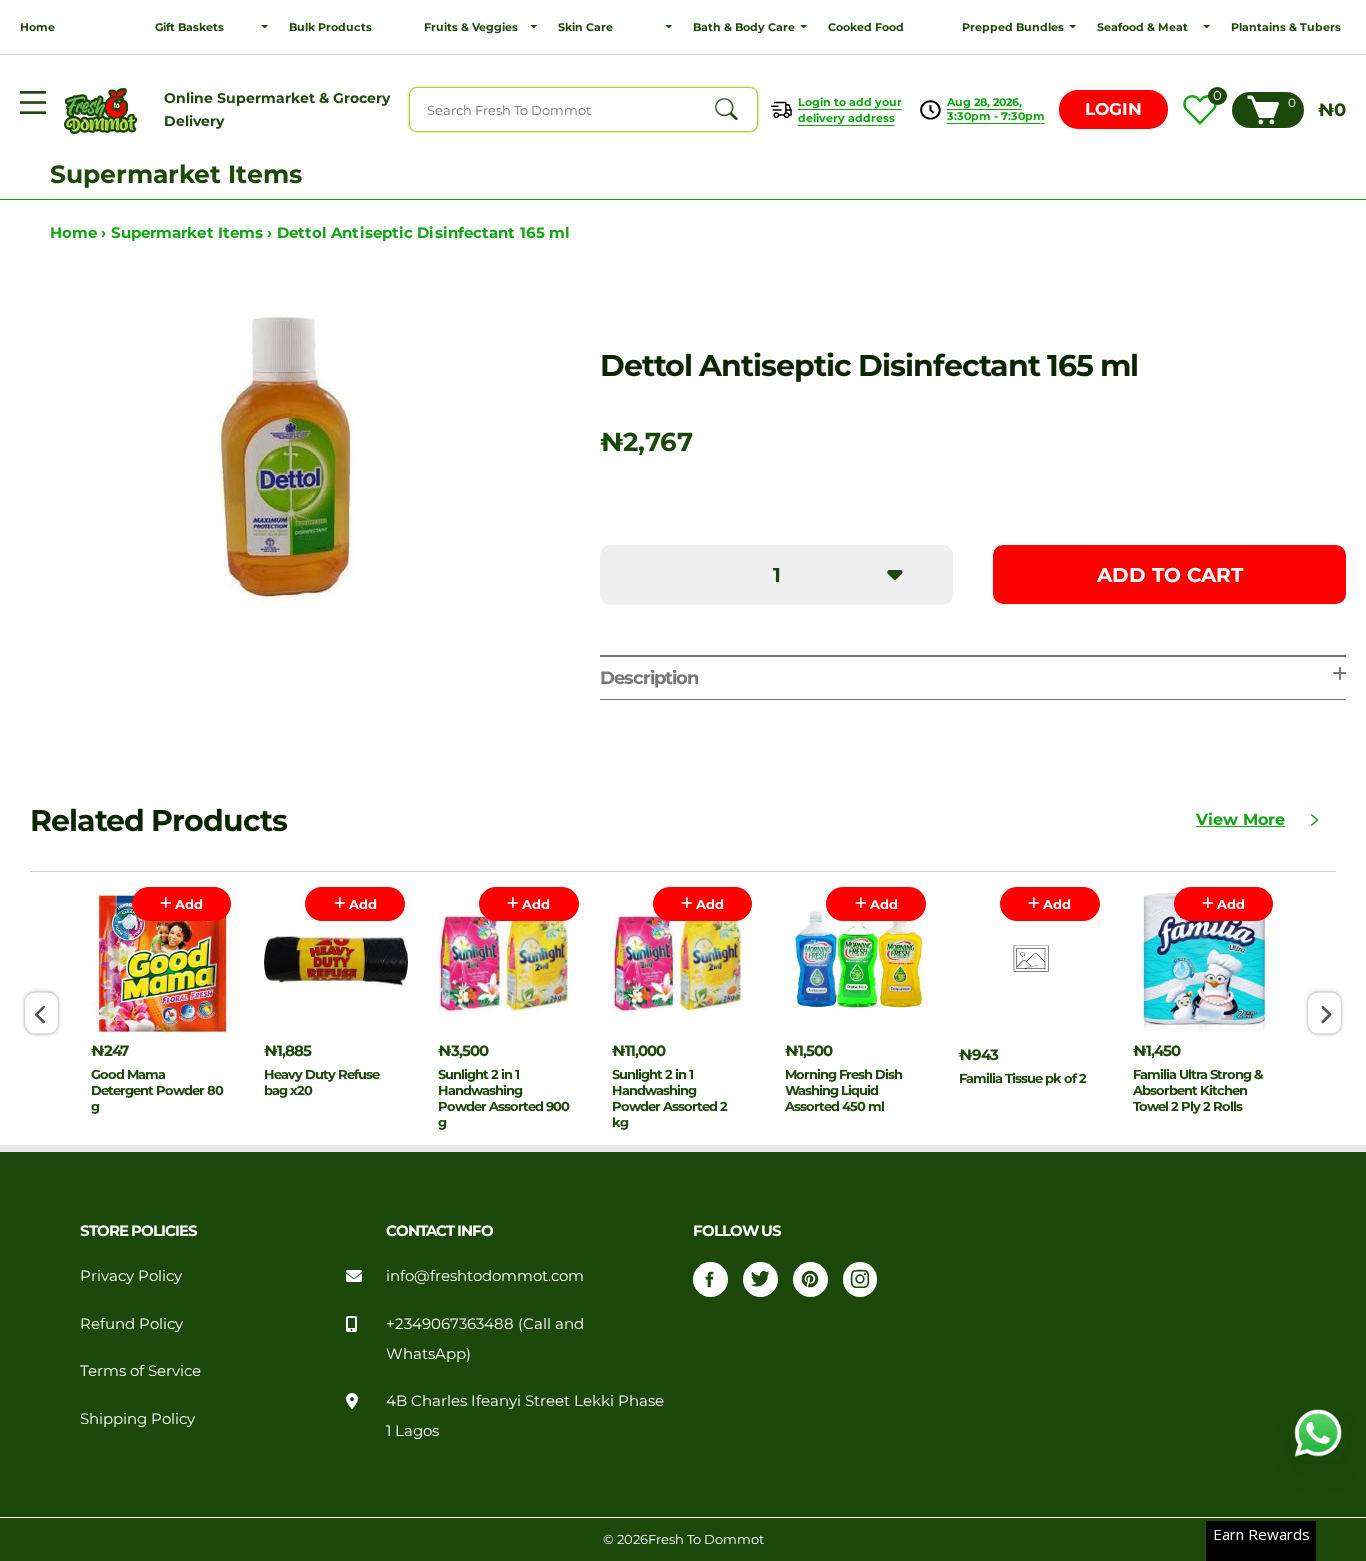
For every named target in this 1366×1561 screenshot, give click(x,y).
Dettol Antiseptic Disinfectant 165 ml (424, 233)
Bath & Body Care (744, 27)
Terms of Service (140, 1371)
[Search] (726, 110)
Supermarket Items (176, 174)
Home (37, 27)
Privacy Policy (131, 1276)
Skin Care (585, 27)
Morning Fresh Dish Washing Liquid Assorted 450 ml (843, 1090)
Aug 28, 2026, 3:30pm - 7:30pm (996, 109)
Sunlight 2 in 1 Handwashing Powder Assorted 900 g (503, 1098)
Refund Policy (131, 1324)
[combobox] (583, 109)
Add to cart (1170, 575)
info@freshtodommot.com (485, 1276)
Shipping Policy (137, 1419)
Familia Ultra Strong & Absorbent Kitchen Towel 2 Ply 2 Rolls (1197, 1090)
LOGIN (1113, 109)
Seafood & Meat (1142, 27)
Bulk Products (330, 27)
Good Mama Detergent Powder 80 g (157, 1090)
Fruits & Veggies (471, 27)
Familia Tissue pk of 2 (1022, 1078)
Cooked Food (866, 27)
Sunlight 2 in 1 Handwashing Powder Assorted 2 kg (669, 1098)
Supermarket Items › (194, 233)
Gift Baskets (189, 27)
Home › (80, 233)
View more (1240, 819)
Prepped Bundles (1013, 27)
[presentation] (41, 1013)
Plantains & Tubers (1286, 27)
